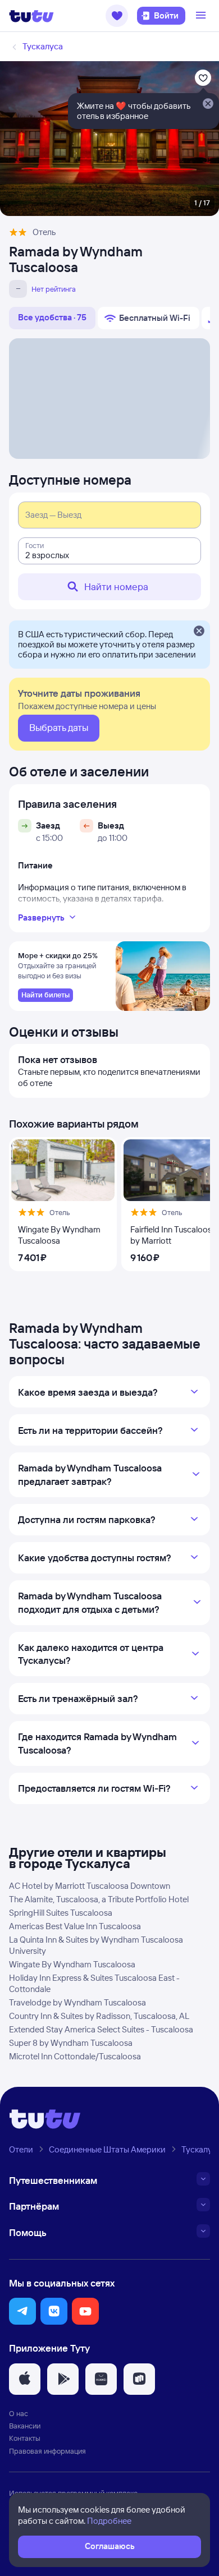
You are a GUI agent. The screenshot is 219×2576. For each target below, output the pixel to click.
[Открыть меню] (202, 16)
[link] (45, 995)
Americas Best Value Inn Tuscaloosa (75, 1926)
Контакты (25, 2438)
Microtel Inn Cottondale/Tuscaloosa (75, 2056)
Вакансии (25, 2426)
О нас (19, 2413)
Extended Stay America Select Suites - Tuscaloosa (101, 2029)
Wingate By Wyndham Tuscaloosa (72, 1964)
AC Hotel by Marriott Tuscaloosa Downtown (90, 1886)
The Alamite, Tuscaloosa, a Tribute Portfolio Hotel (99, 1899)
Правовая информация (47, 2451)
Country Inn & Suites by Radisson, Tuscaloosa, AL (99, 2016)
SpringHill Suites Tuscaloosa (61, 1913)
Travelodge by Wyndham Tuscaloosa (77, 2002)
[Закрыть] (199, 632)
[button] (117, 16)
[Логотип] (31, 16)
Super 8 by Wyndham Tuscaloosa (71, 2043)
